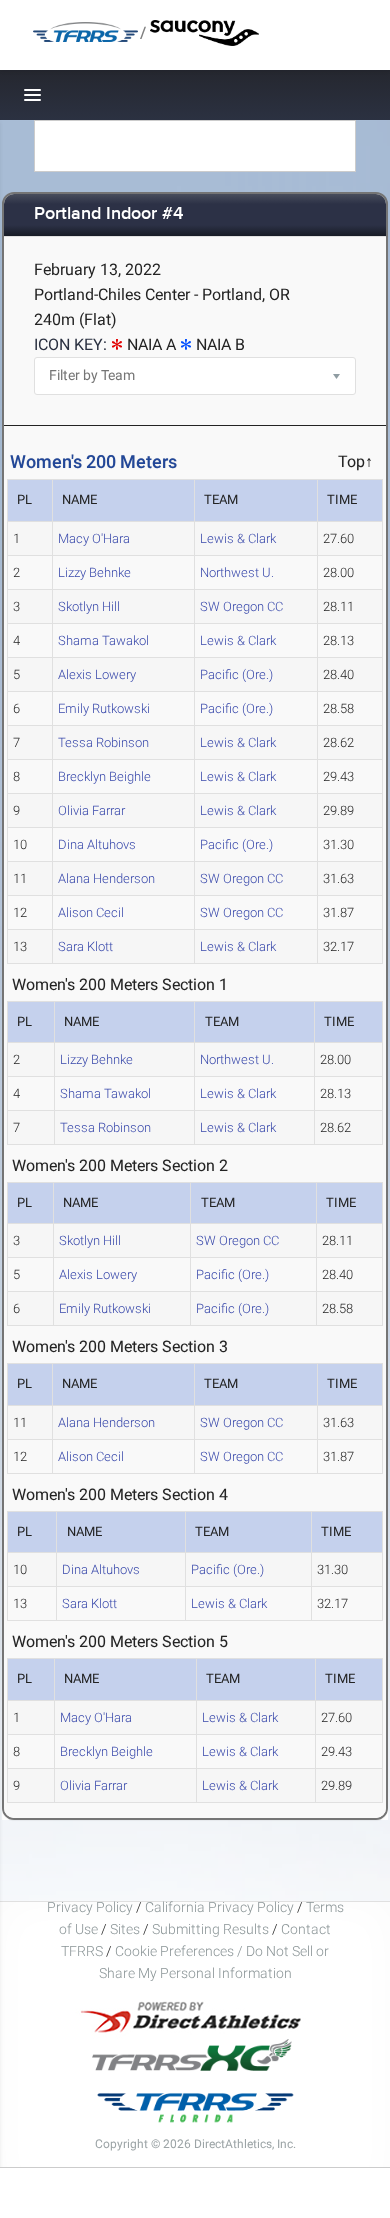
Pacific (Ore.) (236, 674)
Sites (125, 1929)
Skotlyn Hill (89, 606)
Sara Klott (85, 946)
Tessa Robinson (103, 742)
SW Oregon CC (241, 606)
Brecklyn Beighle (104, 776)
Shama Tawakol (103, 640)
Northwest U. (237, 572)
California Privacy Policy (219, 1907)
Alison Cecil (91, 912)
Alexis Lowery (97, 674)
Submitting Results (210, 1929)
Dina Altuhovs (97, 844)
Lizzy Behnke (94, 572)
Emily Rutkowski (104, 708)
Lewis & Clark (238, 538)
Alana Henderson (106, 878)
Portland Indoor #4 (108, 214)
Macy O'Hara (94, 538)
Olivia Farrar (91, 810)
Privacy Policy (90, 1907)
